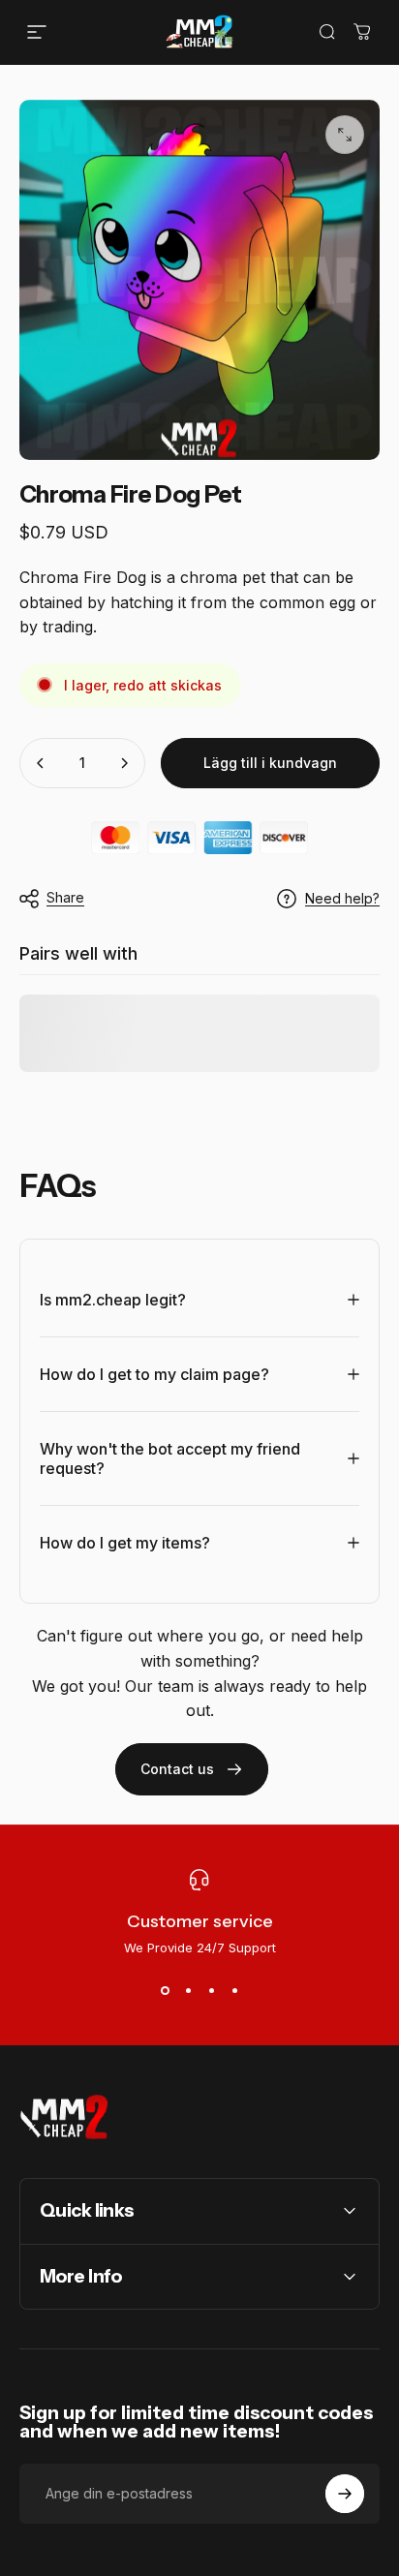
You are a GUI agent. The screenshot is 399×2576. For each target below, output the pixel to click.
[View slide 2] (188, 1990)
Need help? (342, 898)
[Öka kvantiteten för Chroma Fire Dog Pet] (124, 763)
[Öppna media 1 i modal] (345, 135)
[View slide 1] (165, 1990)
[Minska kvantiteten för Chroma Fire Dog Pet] (41, 763)
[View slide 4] (234, 1990)
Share (65, 897)
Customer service (200, 1921)
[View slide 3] (211, 1990)
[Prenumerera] (345, 2494)
